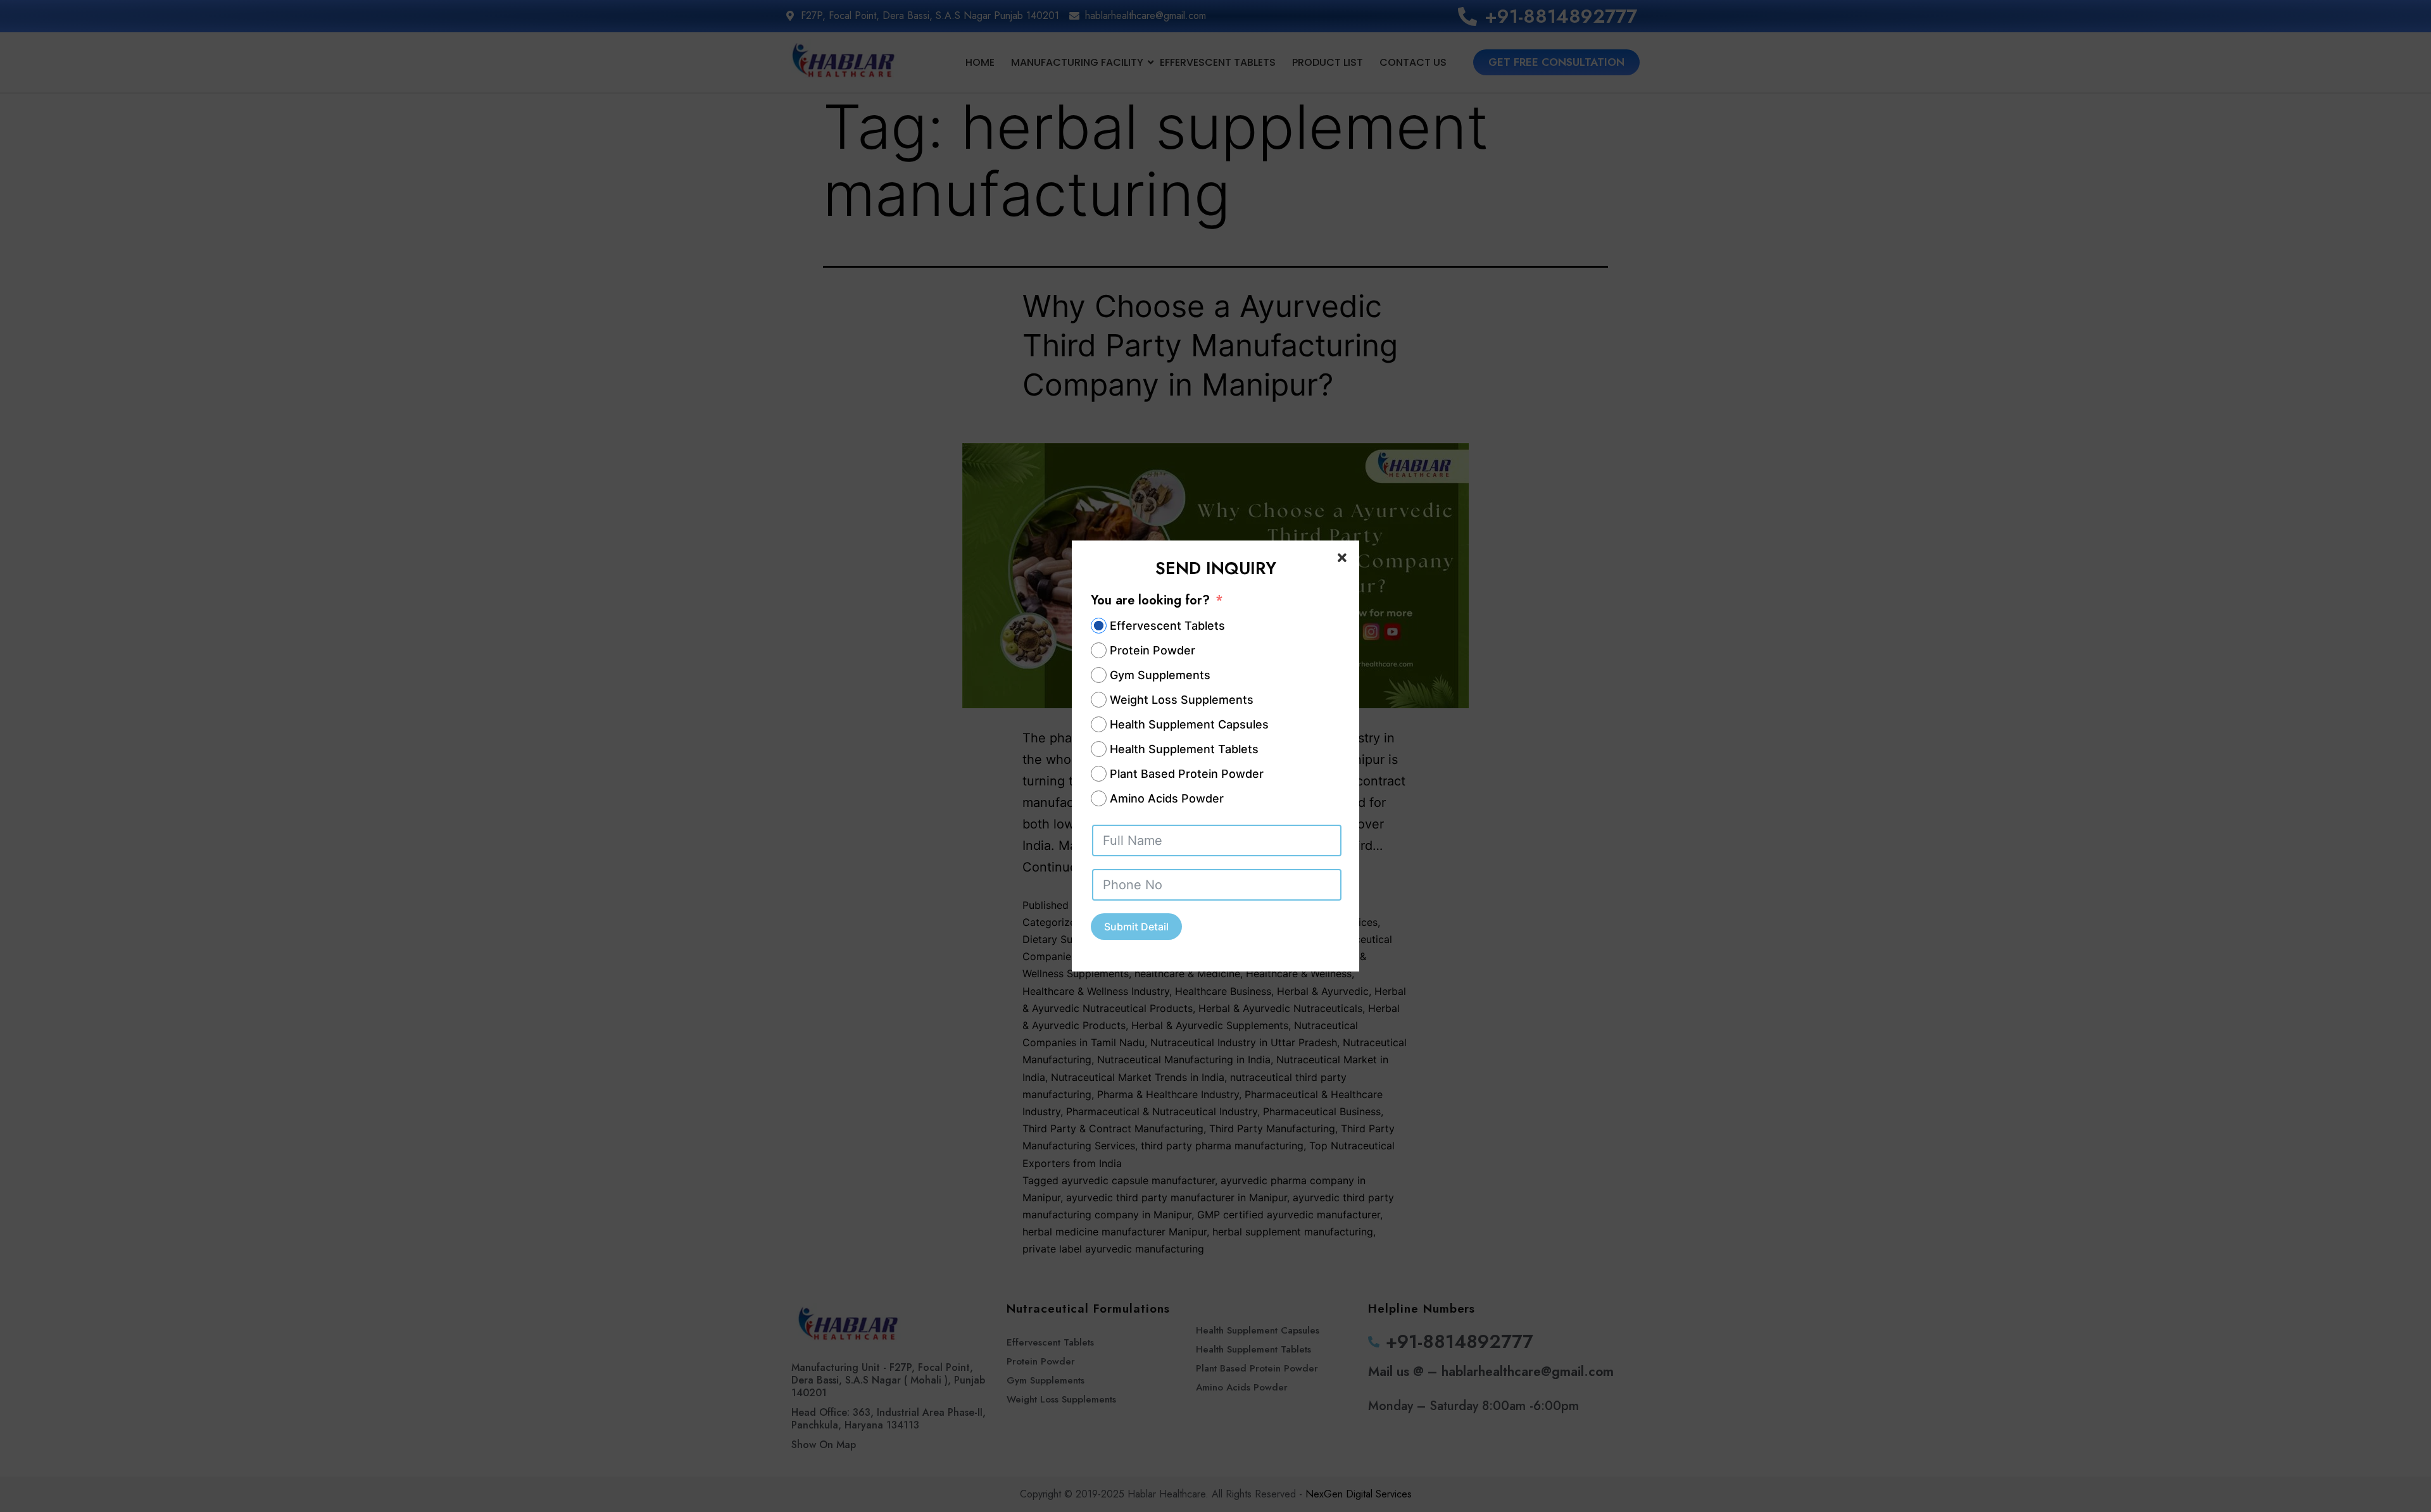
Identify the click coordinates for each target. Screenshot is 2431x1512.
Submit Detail (1136, 927)
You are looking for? (1150, 600)
